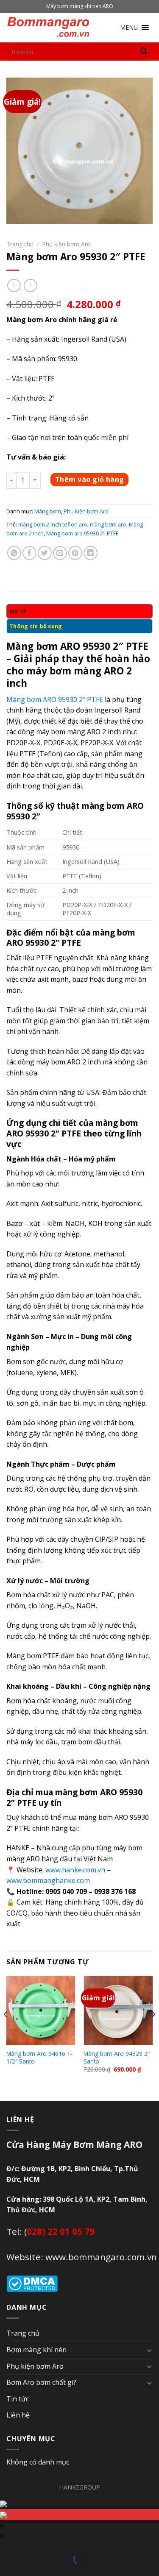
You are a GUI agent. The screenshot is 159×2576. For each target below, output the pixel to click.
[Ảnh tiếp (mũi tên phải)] (19, 2571)
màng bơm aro (108, 524)
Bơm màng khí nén (36, 2350)
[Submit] (144, 52)
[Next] (153, 2031)
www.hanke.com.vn (75, 1870)
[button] (129, 28)
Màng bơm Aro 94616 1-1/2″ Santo (39, 2057)
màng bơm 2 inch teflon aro (53, 524)
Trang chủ (20, 244)
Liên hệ (18, 2415)
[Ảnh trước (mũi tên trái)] (6, 2571)
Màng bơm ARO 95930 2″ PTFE (55, 699)
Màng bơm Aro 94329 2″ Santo (117, 2057)
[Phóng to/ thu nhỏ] (19, 2548)
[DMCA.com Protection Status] (32, 2283)
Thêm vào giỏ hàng (90, 479)
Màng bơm (48, 511)
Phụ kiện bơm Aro (67, 244)
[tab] (79, 611)
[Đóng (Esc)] (6, 2548)
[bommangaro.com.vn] (49, 28)
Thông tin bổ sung (36, 626)
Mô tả (18, 611)
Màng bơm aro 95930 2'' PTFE (82, 533)
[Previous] (6, 2031)
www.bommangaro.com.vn (101, 2257)
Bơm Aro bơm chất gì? (41, 2382)
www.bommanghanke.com (48, 1880)
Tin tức (18, 2399)
